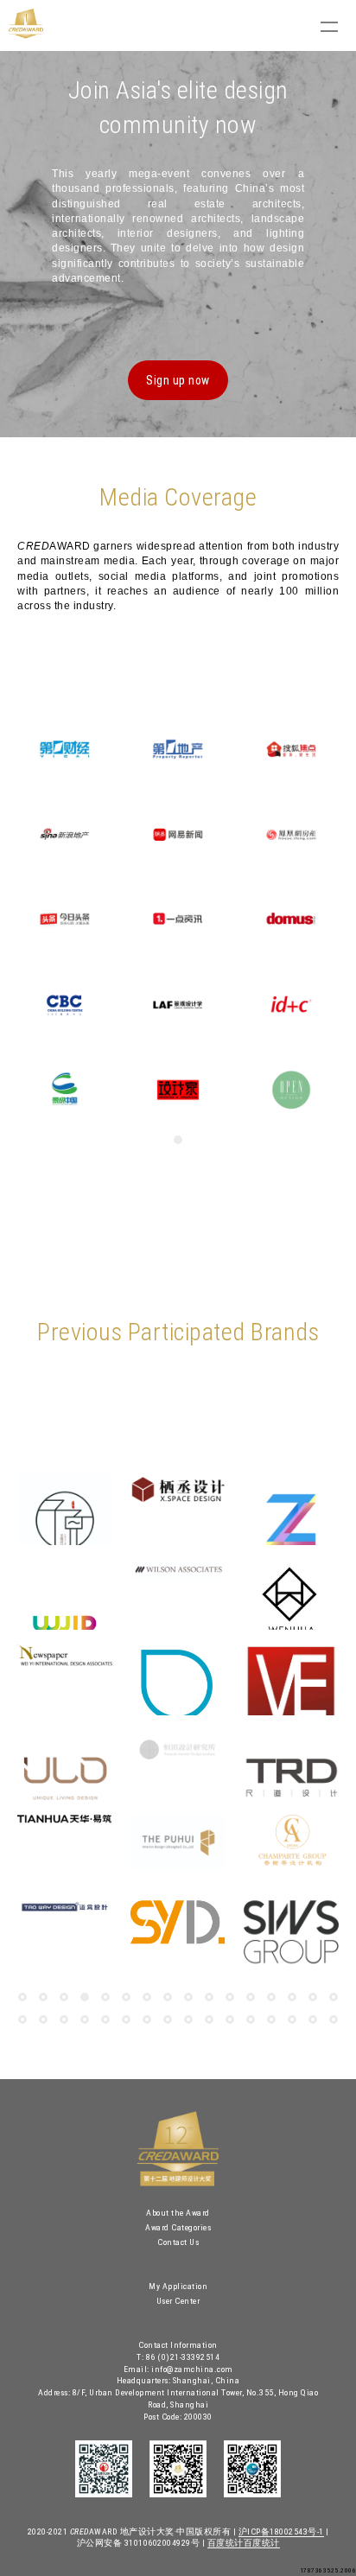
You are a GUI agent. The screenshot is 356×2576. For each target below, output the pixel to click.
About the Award (178, 2213)
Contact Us (178, 2242)
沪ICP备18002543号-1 (281, 2531)
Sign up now (178, 380)
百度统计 (226, 2543)
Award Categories (178, 2227)
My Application (178, 2286)
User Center (178, 2301)
